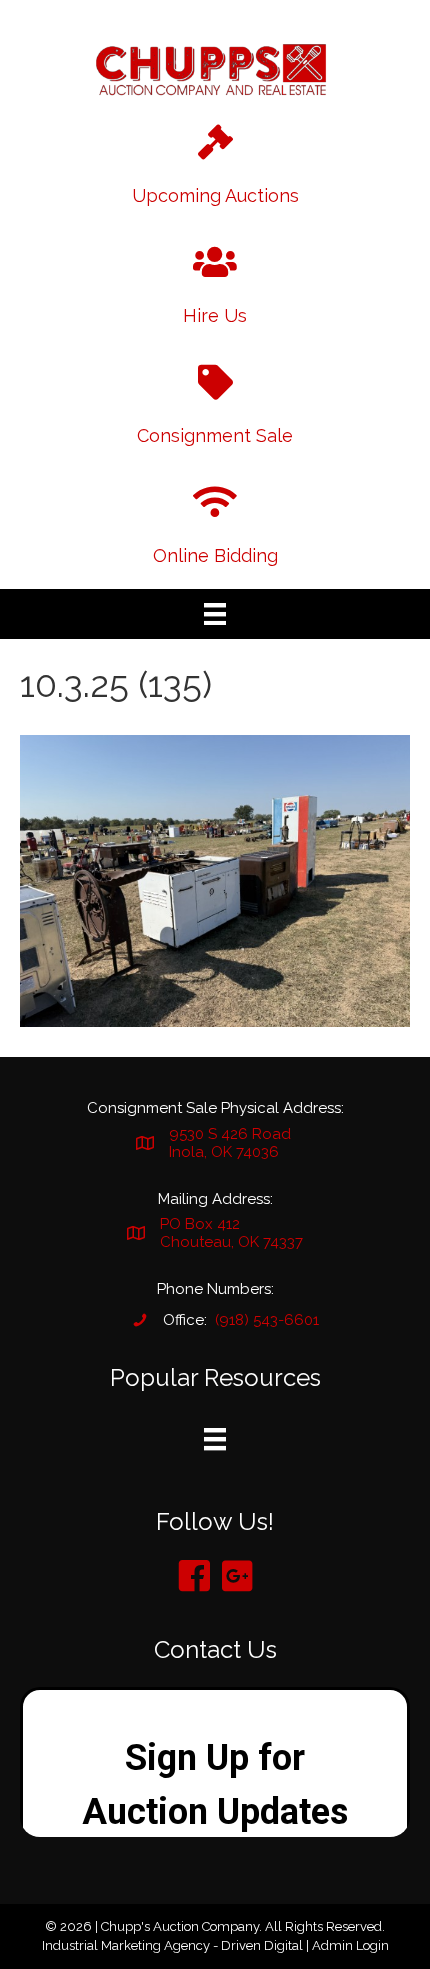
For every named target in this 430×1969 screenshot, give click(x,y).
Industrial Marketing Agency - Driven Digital (172, 1945)
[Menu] (215, 614)
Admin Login (350, 1945)
